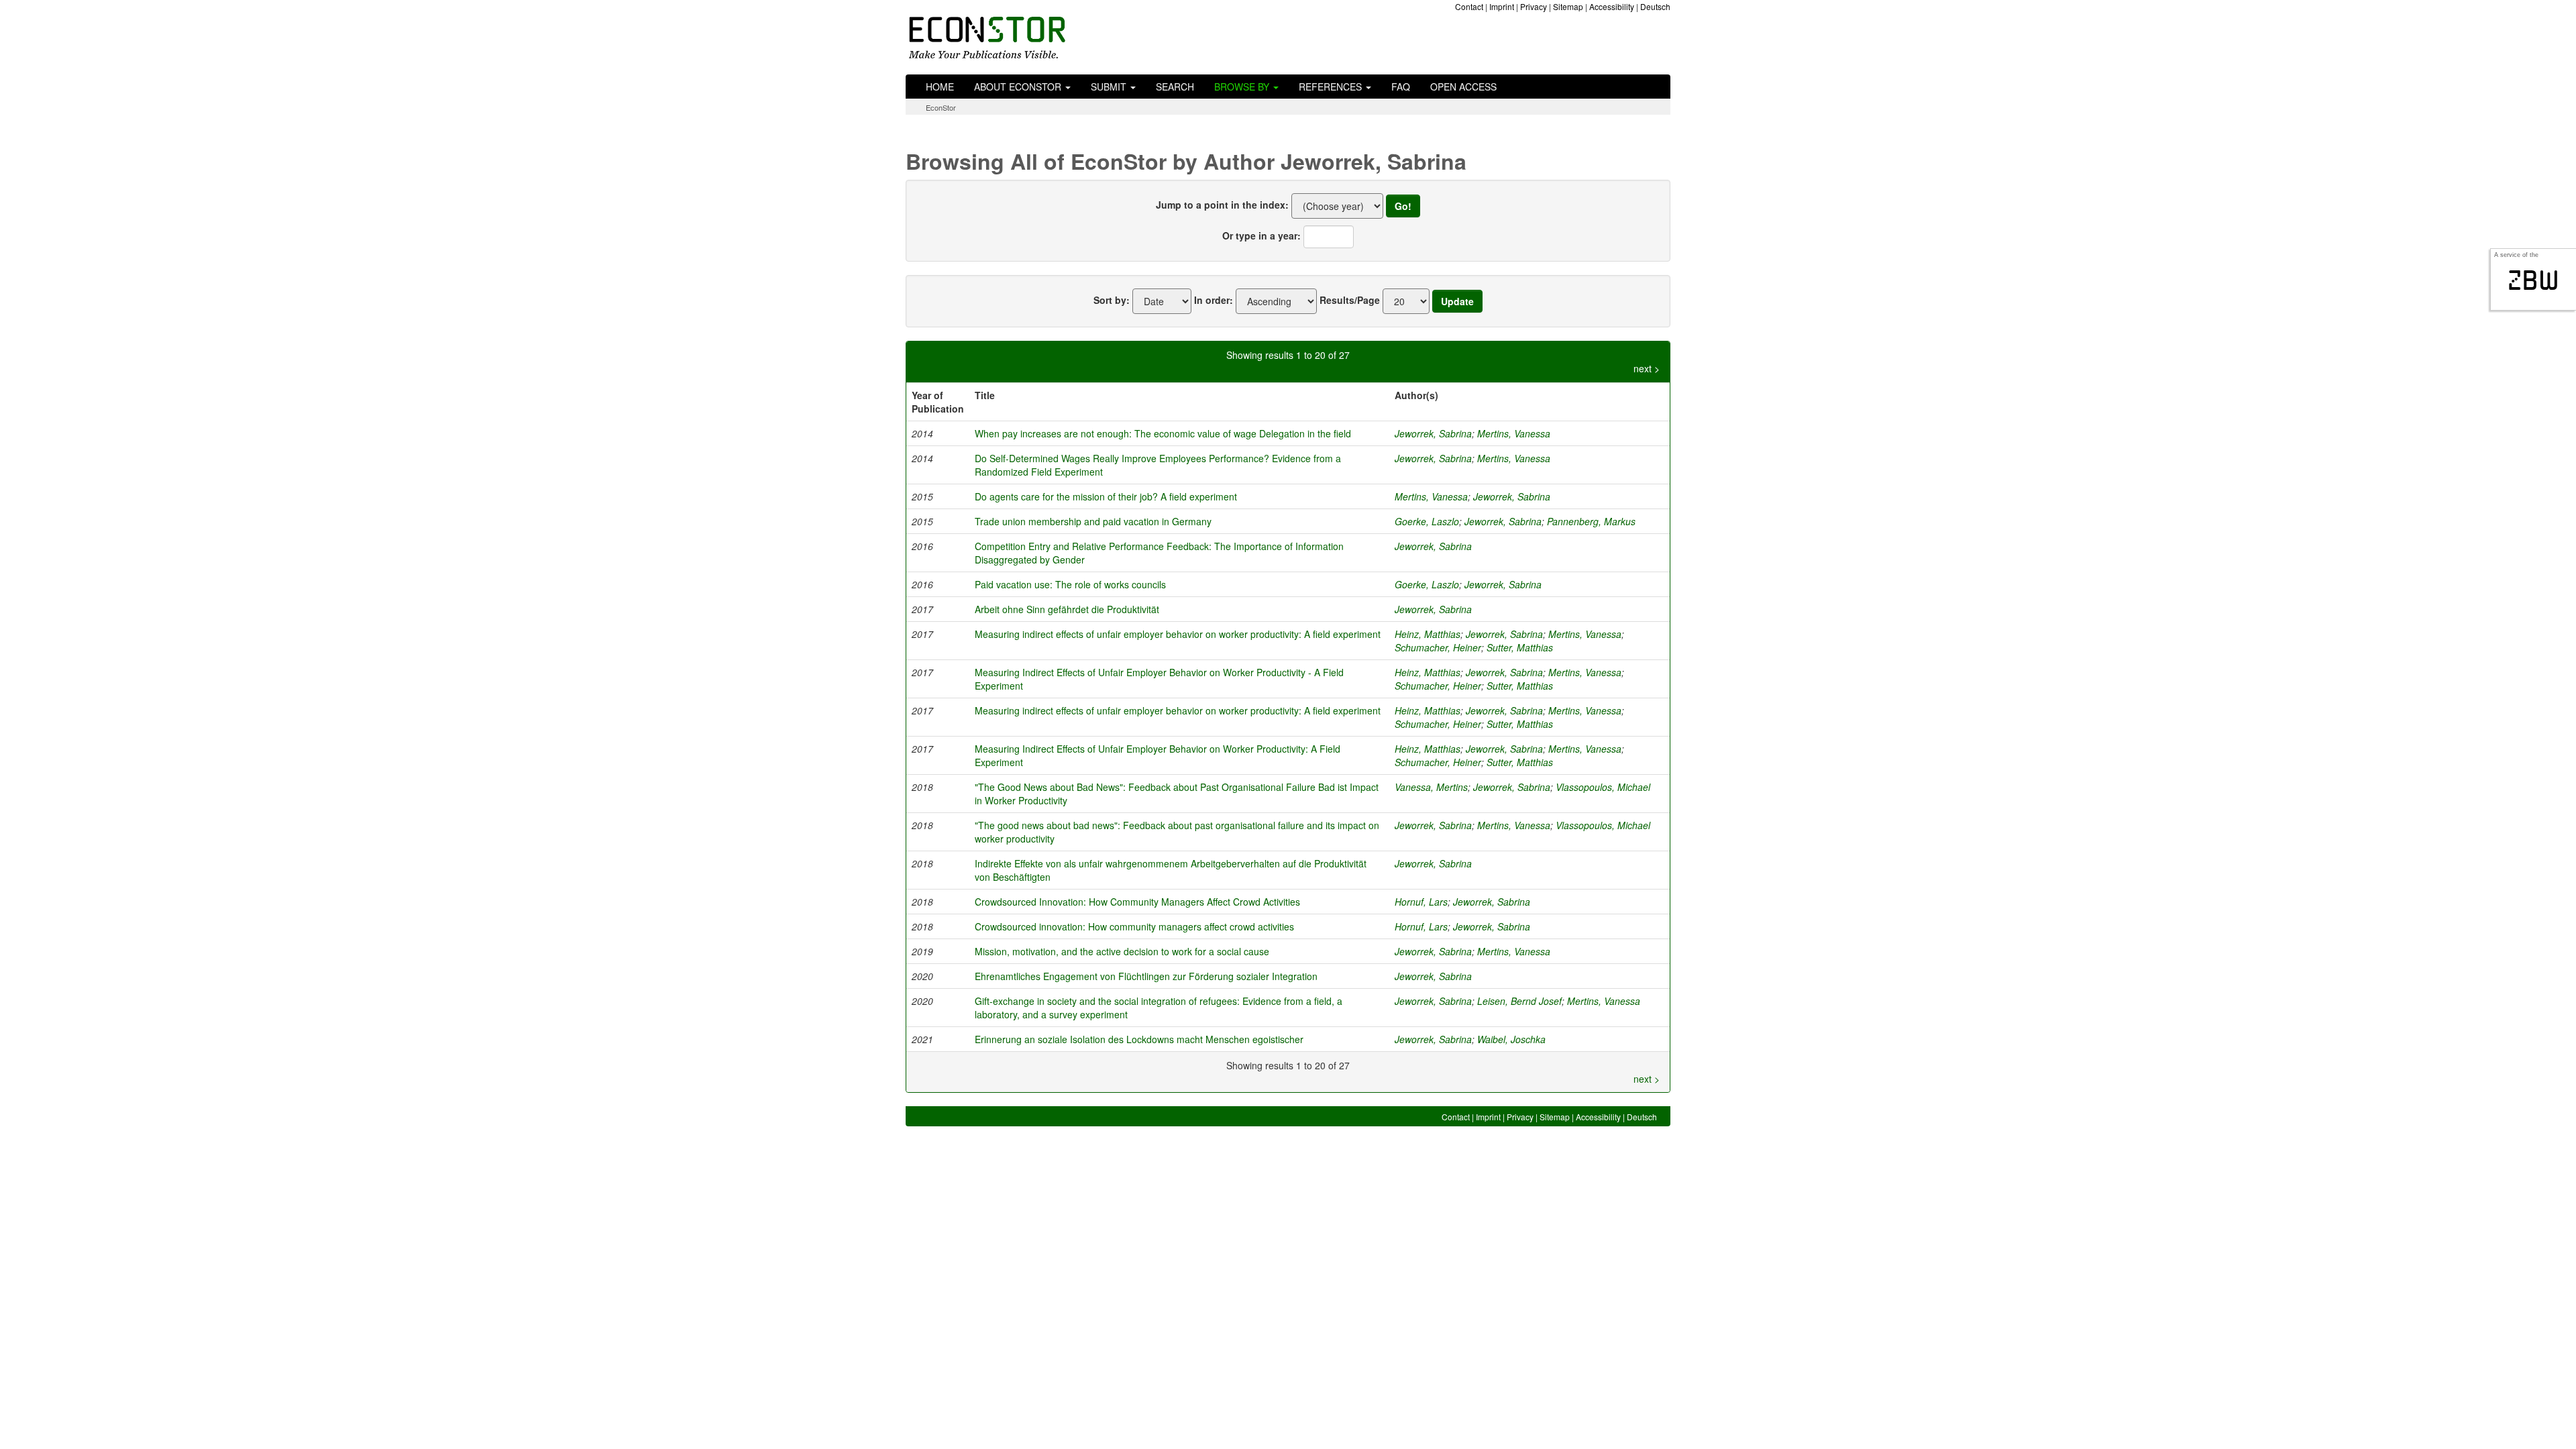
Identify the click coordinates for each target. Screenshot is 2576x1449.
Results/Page (1350, 300)
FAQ (1401, 87)
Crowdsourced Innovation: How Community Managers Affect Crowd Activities (1137, 902)
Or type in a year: (1262, 235)
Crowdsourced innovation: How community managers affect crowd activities (1134, 926)
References (1332, 87)
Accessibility (1612, 6)
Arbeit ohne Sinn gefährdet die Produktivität (1067, 609)
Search (1175, 87)
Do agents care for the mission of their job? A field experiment (1106, 496)
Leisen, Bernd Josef (1519, 1001)
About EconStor (1019, 87)
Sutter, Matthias (1520, 647)
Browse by (1243, 87)
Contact (1469, 6)
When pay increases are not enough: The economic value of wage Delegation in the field (1163, 433)
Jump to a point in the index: (1222, 205)
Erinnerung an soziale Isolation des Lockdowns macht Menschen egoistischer (1139, 1039)
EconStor (941, 107)
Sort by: (1112, 300)
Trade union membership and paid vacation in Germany (1093, 521)
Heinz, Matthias (1428, 634)
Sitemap (1568, 6)
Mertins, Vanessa (1514, 433)
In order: (1214, 300)
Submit (1110, 87)
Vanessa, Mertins (1431, 787)
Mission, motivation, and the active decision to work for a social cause (1122, 951)
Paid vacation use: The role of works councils (1070, 584)
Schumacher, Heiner (1438, 647)
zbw (2533, 280)
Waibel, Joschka (1511, 1039)
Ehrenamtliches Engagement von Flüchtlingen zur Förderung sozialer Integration (1146, 976)
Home (940, 87)
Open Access (1463, 87)
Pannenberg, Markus (1591, 521)
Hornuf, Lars (1421, 902)
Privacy (1534, 6)
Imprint (1502, 6)
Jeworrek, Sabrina (1433, 433)
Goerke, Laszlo (1427, 521)
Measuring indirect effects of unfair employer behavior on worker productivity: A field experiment (1178, 634)
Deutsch (1655, 6)
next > (1647, 368)
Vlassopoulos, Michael (1603, 787)
